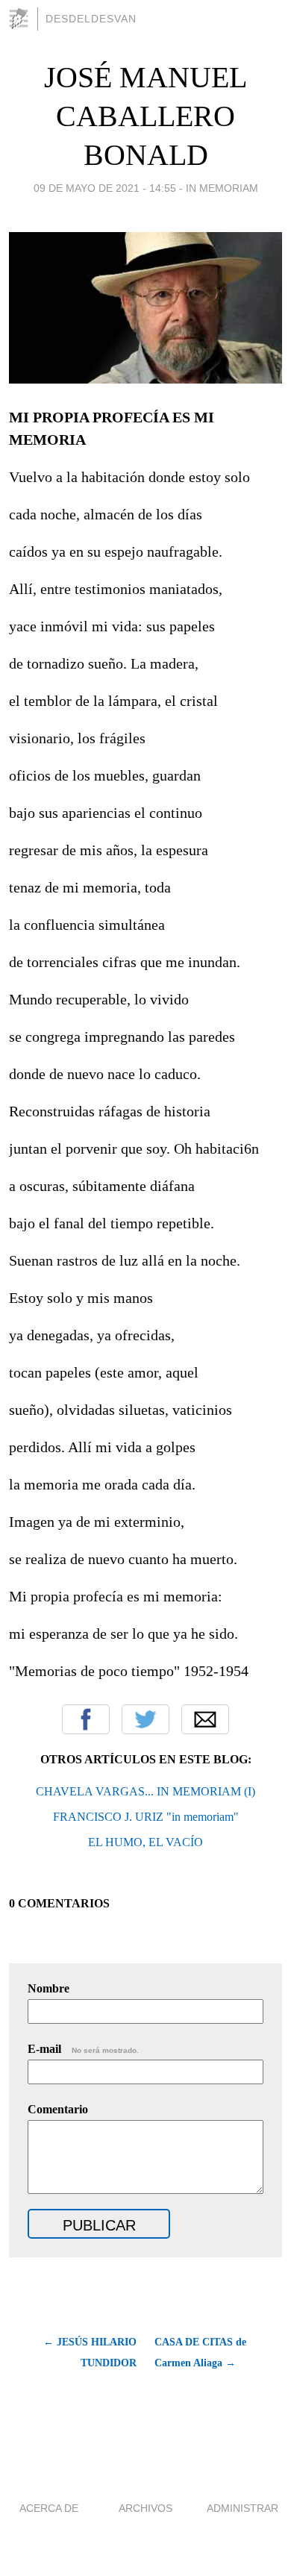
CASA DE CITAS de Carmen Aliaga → (200, 2353)
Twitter (145, 1719)
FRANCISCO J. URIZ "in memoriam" (146, 1817)
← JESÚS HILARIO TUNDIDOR (90, 2353)
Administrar (242, 2508)
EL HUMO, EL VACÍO (145, 1842)
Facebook (86, 1719)
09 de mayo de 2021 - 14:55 (105, 188)
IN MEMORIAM (222, 188)
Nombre (48, 1988)
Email (205, 1719)
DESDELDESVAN (91, 19)
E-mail (83, 2049)
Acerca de (49, 2508)
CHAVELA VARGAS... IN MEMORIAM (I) (145, 1791)
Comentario (58, 2109)
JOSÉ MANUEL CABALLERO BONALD (145, 116)
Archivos (145, 2508)
